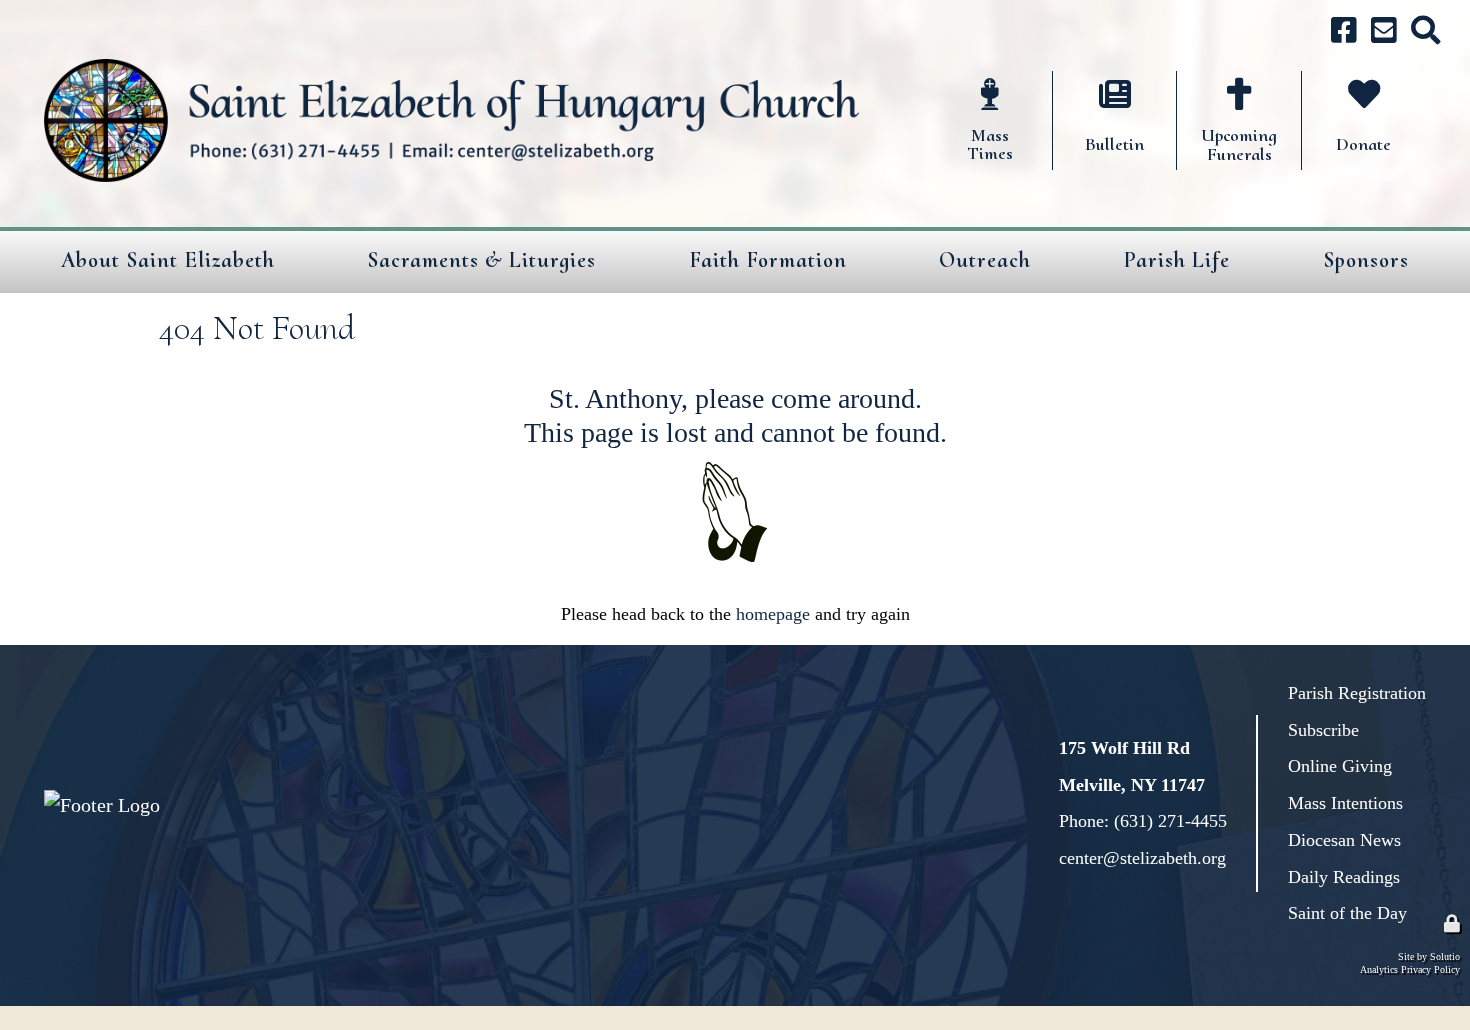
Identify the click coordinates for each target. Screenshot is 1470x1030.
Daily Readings (1344, 877)
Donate (1332, 83)
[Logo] (451, 121)
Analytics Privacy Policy (1410, 969)
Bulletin (1087, 83)
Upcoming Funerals (1222, 95)
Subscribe (1323, 730)
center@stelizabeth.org (1142, 858)
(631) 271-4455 (1170, 821)
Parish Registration (1357, 693)
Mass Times (978, 83)
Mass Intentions (1345, 803)
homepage (773, 614)
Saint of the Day (1347, 913)
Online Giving (1340, 766)
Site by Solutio (1429, 956)
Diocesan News (1344, 840)
